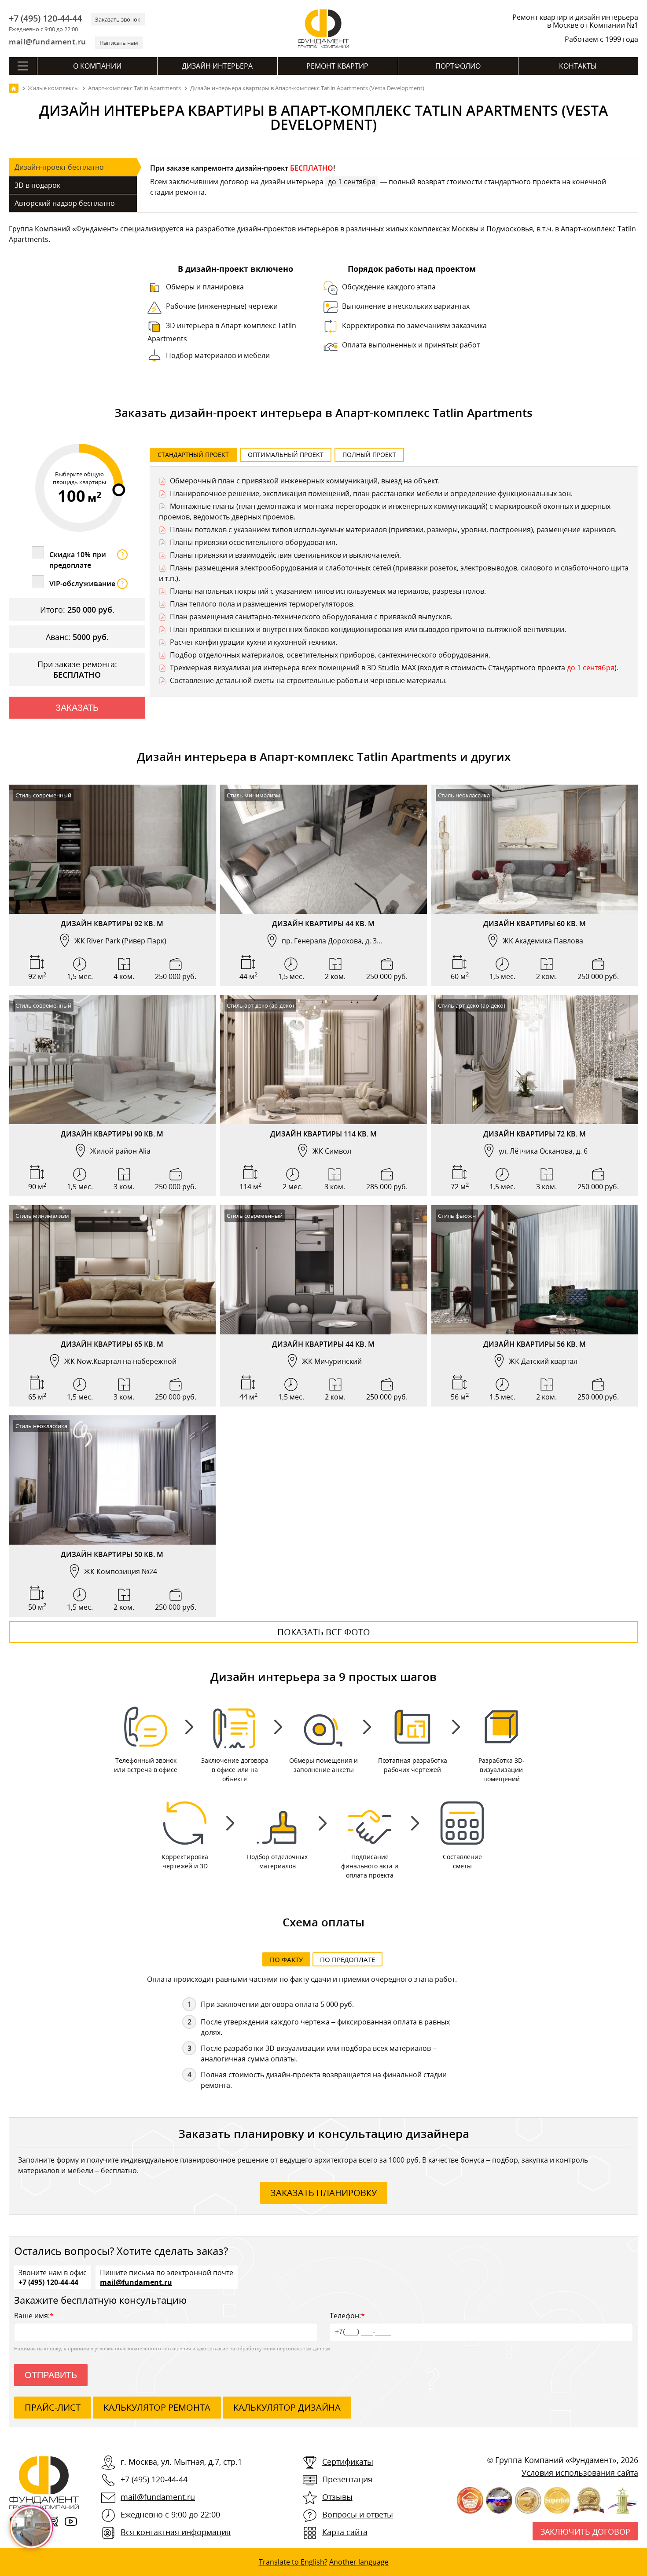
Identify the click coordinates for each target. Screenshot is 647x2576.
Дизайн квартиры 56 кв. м (535, 1344)
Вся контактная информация (176, 2532)
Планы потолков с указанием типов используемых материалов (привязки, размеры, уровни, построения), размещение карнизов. (393, 530)
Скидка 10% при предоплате (86, 560)
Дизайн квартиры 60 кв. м (535, 924)
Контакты (578, 66)
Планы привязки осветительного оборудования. (254, 542)
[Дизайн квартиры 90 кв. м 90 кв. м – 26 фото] (112, 1060)
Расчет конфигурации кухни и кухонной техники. (254, 642)
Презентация (347, 2479)
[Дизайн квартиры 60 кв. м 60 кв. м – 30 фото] (535, 849)
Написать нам (119, 43)
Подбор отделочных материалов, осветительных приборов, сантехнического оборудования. (330, 655)
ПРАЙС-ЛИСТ (53, 2407)
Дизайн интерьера (217, 66)
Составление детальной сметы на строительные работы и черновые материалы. (308, 680)
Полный (369, 455)
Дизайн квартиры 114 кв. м (323, 1134)
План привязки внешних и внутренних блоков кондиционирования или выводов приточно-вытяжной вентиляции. (368, 629)
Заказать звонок (118, 19)
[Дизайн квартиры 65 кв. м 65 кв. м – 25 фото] (112, 1270)
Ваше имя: (34, 2316)
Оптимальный (286, 455)
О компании (97, 66)
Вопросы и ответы (358, 2514)
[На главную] (14, 88)
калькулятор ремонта (157, 2407)
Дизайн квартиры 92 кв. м (112, 924)
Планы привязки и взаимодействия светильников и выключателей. (285, 555)
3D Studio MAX (392, 668)
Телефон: (347, 2316)
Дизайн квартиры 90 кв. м (112, 1134)
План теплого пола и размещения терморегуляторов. (262, 604)
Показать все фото (324, 1632)
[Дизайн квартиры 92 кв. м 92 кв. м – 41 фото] (112, 849)
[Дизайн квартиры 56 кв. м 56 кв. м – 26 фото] (535, 1270)
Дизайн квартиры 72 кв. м (535, 1134)
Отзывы (337, 2497)
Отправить (51, 2375)
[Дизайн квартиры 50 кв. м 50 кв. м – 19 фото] (112, 1480)
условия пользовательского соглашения (143, 2348)
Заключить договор (585, 2532)
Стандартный (193, 455)
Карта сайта (345, 2532)
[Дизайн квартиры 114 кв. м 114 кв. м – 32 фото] (323, 1060)
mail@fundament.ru (48, 42)
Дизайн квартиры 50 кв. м (112, 1554)
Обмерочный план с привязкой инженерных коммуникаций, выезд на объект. (305, 481)
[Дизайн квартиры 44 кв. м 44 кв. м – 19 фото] (323, 849)
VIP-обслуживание (86, 584)
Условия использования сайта (580, 2473)
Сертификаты (348, 2462)
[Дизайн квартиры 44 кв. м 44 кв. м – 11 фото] (323, 1270)
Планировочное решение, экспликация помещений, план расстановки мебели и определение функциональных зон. (371, 493)
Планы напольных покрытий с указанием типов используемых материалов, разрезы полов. (328, 591)
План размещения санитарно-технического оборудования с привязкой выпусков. (311, 617)
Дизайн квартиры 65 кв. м (112, 1344)
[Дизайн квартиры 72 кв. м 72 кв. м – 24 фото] (535, 1060)
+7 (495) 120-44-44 (45, 18)
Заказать (77, 708)
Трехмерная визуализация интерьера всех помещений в (268, 668)
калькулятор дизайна (287, 2407)
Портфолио (458, 66)
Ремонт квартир (337, 66)
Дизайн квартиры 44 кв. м (323, 924)
